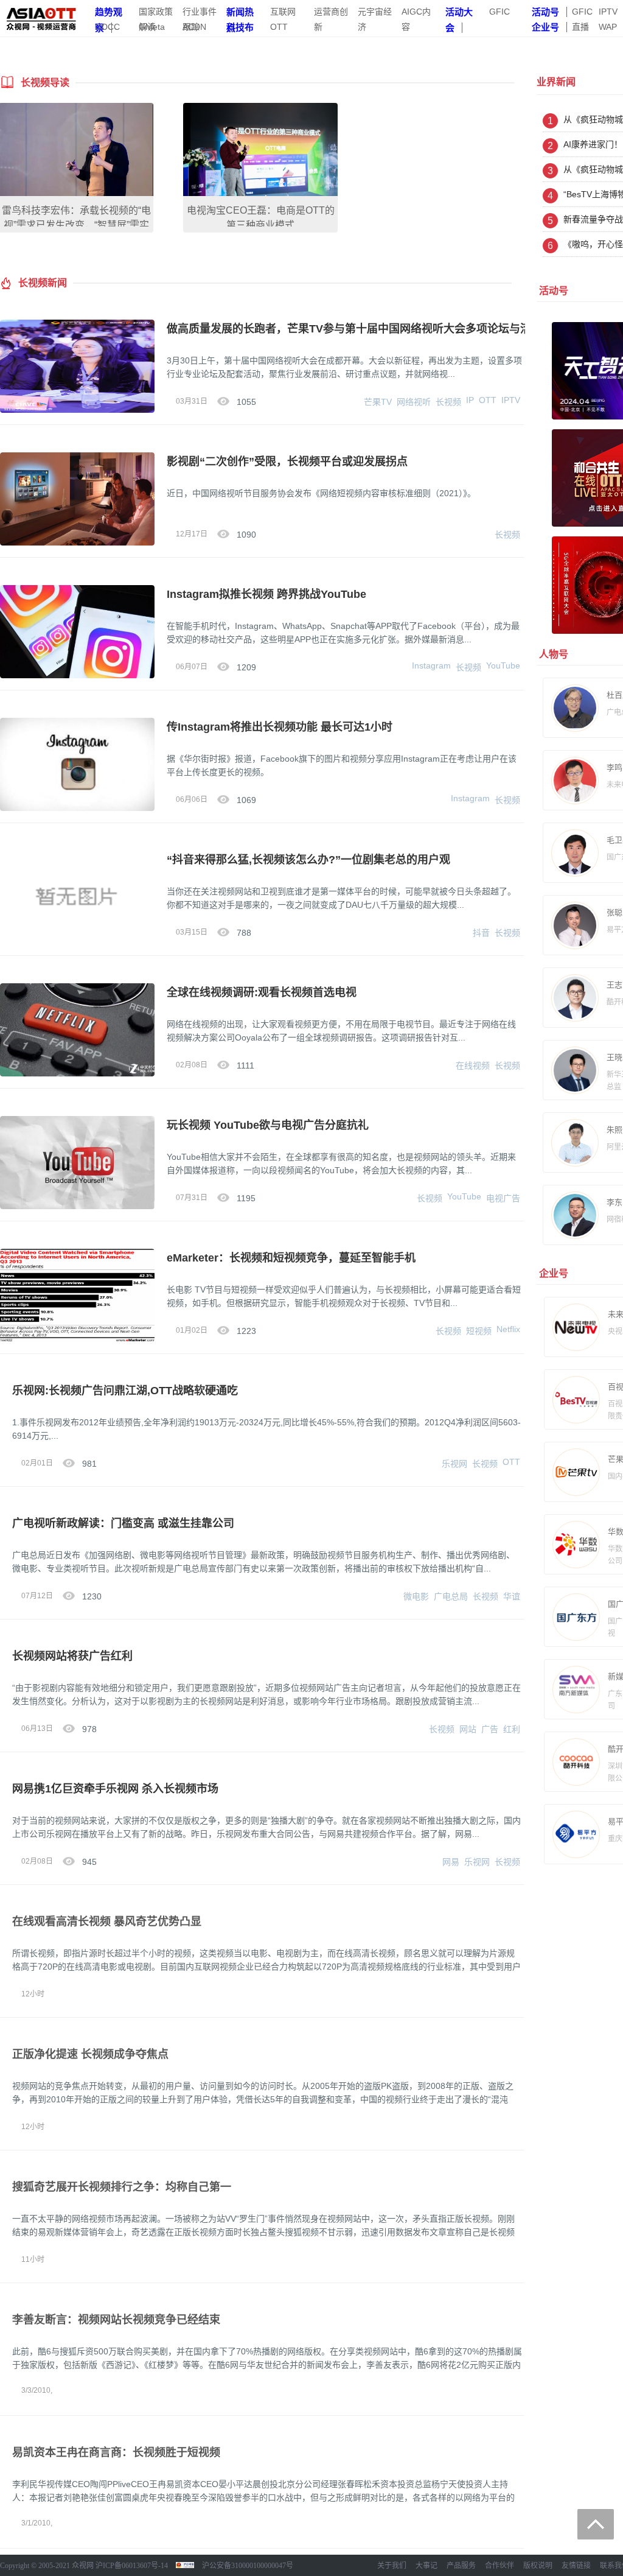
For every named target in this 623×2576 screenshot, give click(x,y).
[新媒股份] (568, 1690)
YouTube (503, 665)
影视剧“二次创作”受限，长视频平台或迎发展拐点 (287, 462)
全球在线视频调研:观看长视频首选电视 (262, 992)
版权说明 (538, 2566)
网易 (451, 1862)
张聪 (614, 912)
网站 (468, 1729)
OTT (488, 400)
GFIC (499, 12)
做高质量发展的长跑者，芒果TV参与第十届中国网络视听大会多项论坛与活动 (354, 329)
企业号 (545, 27)
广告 (490, 1729)
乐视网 (454, 1464)
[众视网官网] (41, 17)
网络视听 (414, 402)
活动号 (545, 12)
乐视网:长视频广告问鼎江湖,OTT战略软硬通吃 (125, 1391)
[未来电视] (568, 1327)
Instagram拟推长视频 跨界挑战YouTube (266, 594)
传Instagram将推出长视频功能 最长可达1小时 (280, 727)
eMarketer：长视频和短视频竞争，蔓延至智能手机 (291, 1258)
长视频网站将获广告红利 (72, 1656)
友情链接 (576, 2566)
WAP (608, 27)
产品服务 (461, 2566)
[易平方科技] (568, 1834)
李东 (614, 1202)
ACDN (194, 27)
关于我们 (392, 2566)
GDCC (107, 27)
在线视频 (473, 1065)
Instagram (431, 665)
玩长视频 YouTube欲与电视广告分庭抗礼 (268, 1125)
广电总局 (451, 1596)
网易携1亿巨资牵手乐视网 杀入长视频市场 (115, 1789)
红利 (512, 1729)
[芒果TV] (568, 1472)
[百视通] (568, 1400)
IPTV (608, 12)
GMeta (152, 27)
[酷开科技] (568, 1762)
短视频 (479, 1331)
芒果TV (378, 402)
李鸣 (614, 767)
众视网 (83, 2566)
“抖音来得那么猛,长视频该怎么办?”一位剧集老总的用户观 (308, 860)
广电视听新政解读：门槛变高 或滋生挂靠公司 (123, 1523)
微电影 (416, 1596)
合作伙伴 (499, 2566)
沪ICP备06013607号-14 (132, 2566)
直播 (580, 27)
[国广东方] (568, 1617)
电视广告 (503, 1198)
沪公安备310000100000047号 (248, 2566)
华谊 (512, 1596)
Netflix (508, 1329)
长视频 (448, 402)
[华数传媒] (568, 1545)
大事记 (426, 2566)
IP (470, 400)
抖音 (481, 933)
